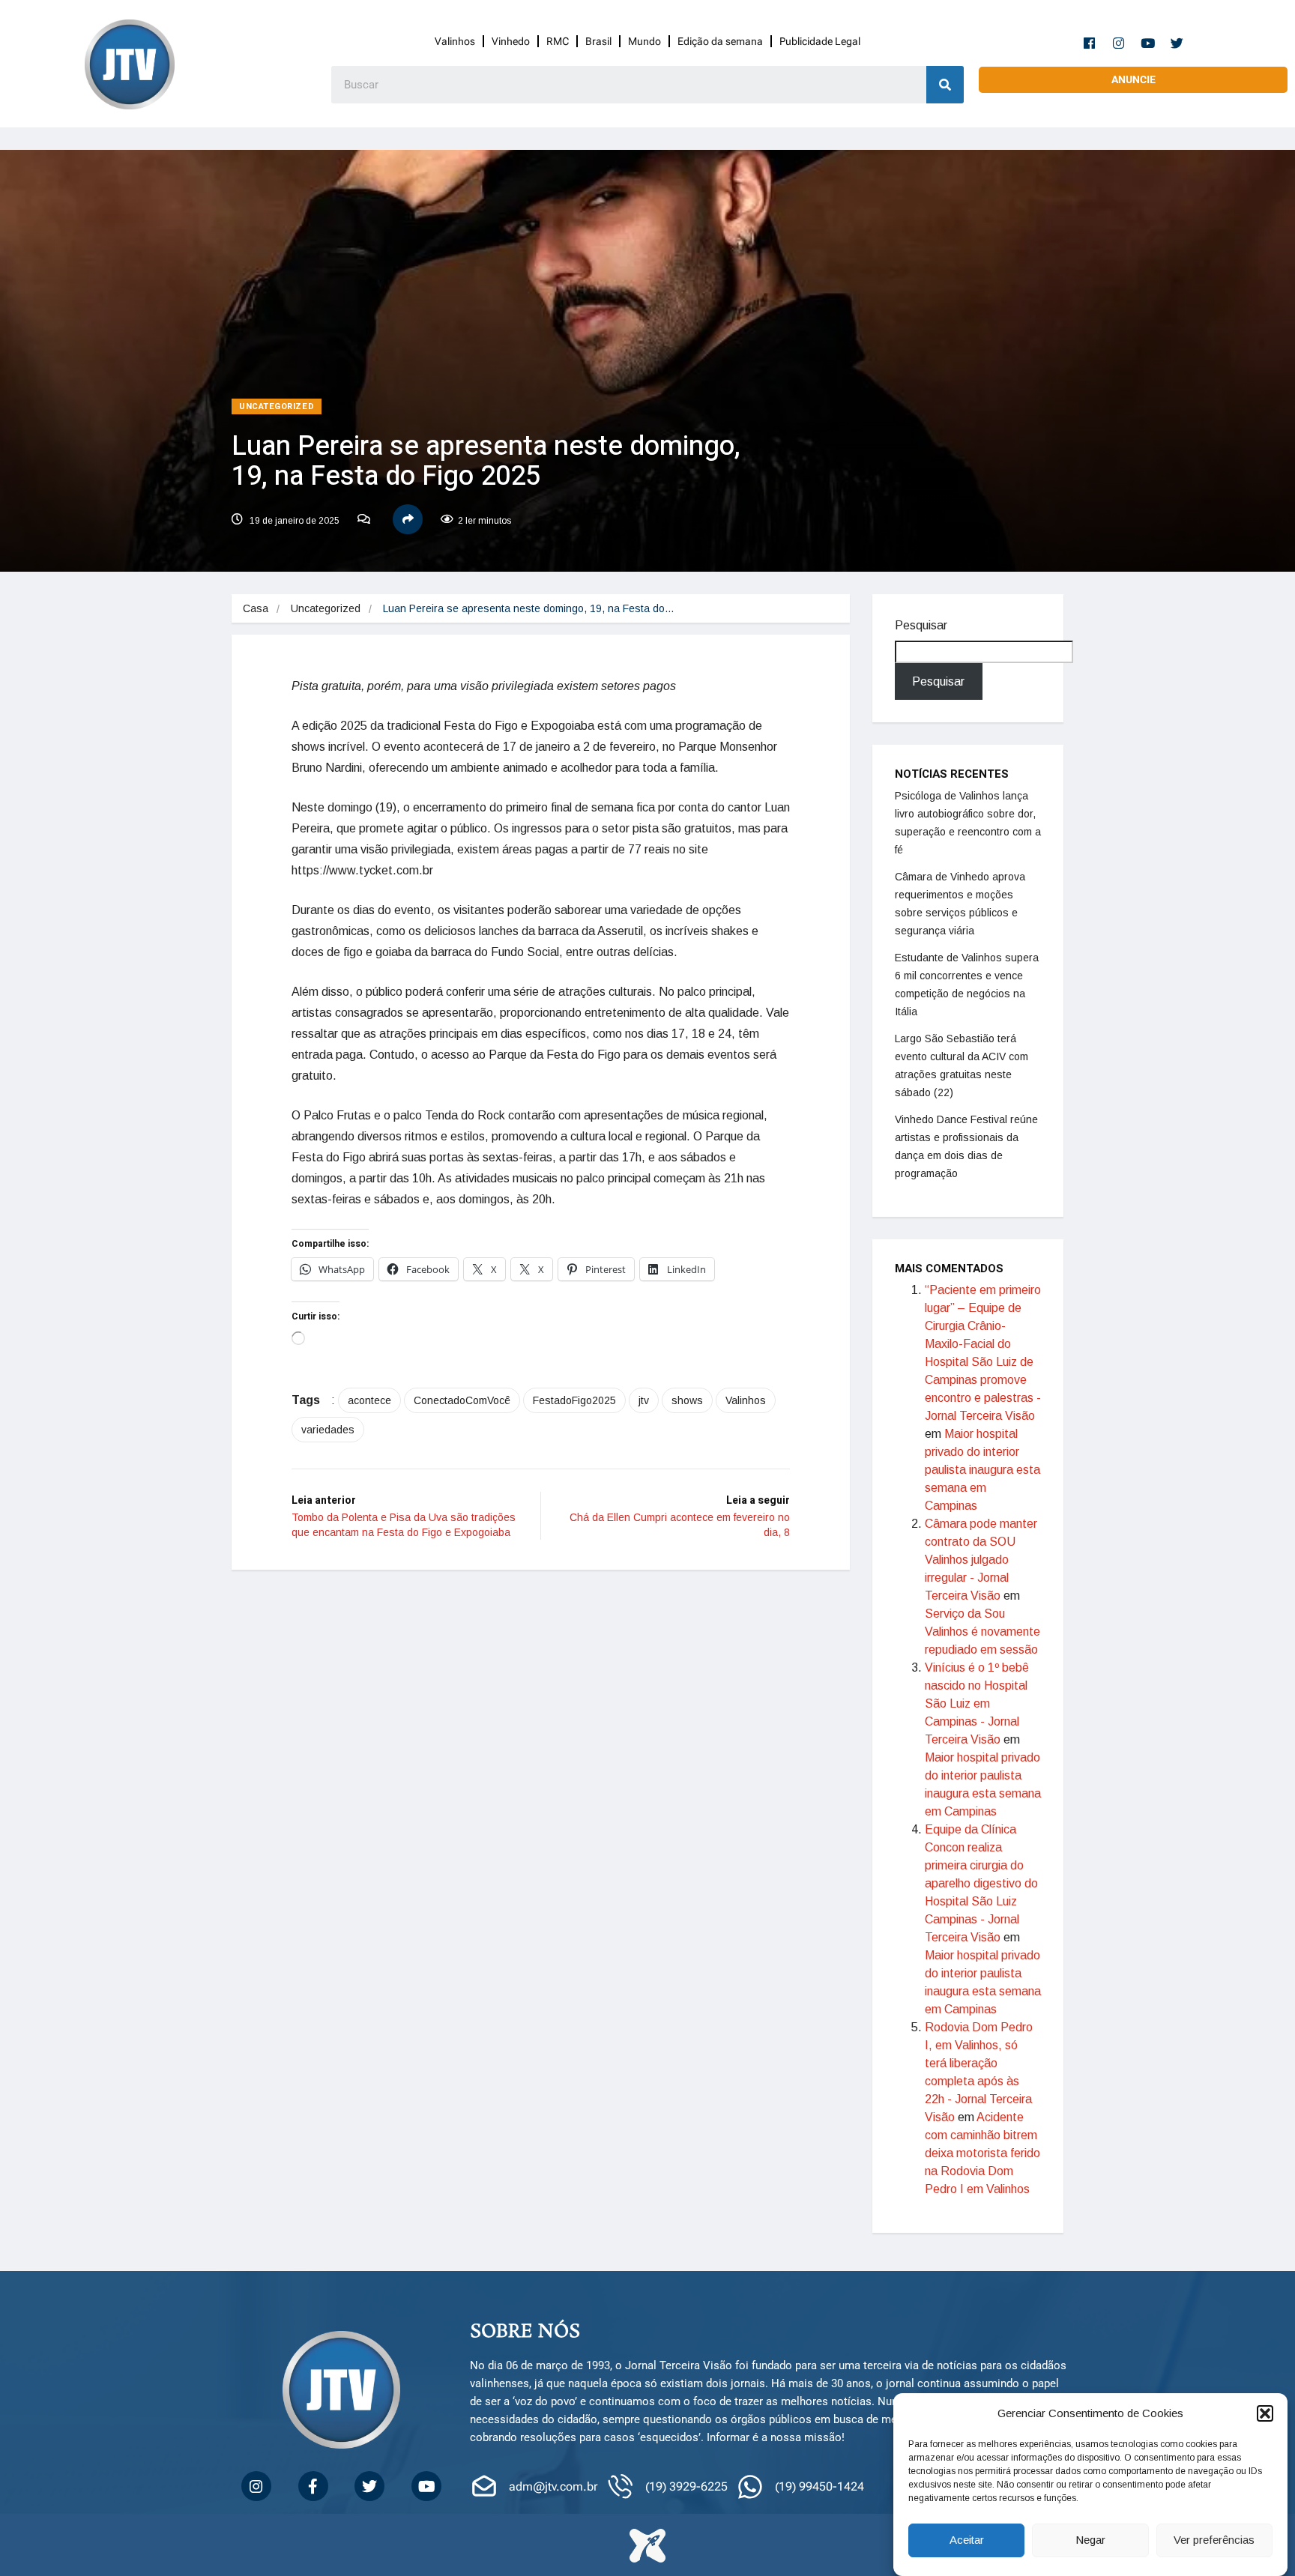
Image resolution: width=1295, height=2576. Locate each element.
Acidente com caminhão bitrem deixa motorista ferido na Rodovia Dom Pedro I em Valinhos (982, 2153)
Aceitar (967, 2540)
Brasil (598, 41)
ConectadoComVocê (462, 1400)
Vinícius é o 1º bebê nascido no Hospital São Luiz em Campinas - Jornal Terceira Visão (977, 1703)
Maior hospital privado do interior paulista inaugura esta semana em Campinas (982, 1470)
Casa (256, 608)
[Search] (945, 85)
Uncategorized (277, 406)
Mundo (645, 41)
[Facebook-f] (1090, 43)
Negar (1090, 2540)
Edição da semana (720, 41)
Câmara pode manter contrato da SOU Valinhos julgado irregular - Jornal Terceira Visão (981, 1560)
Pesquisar (921, 625)
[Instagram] (1119, 43)
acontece (369, 1400)
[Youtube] (1148, 43)
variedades (328, 1430)
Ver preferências (1214, 2540)
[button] (1265, 2413)
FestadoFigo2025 (574, 1400)
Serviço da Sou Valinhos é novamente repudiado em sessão (982, 1632)
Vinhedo (511, 41)
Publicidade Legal (820, 41)
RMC (558, 41)
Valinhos (455, 41)
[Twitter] (1177, 43)
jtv (644, 1400)
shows (687, 1400)
